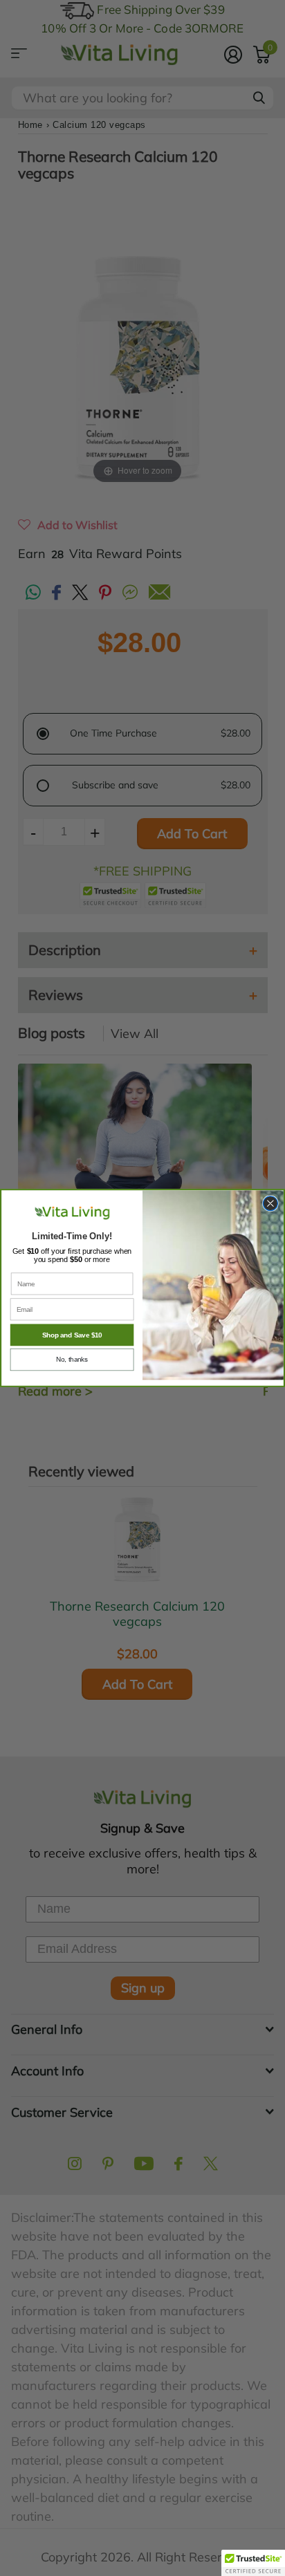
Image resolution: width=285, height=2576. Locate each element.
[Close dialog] (270, 1204)
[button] (253, 2563)
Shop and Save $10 (72, 1335)
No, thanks (72, 1360)
